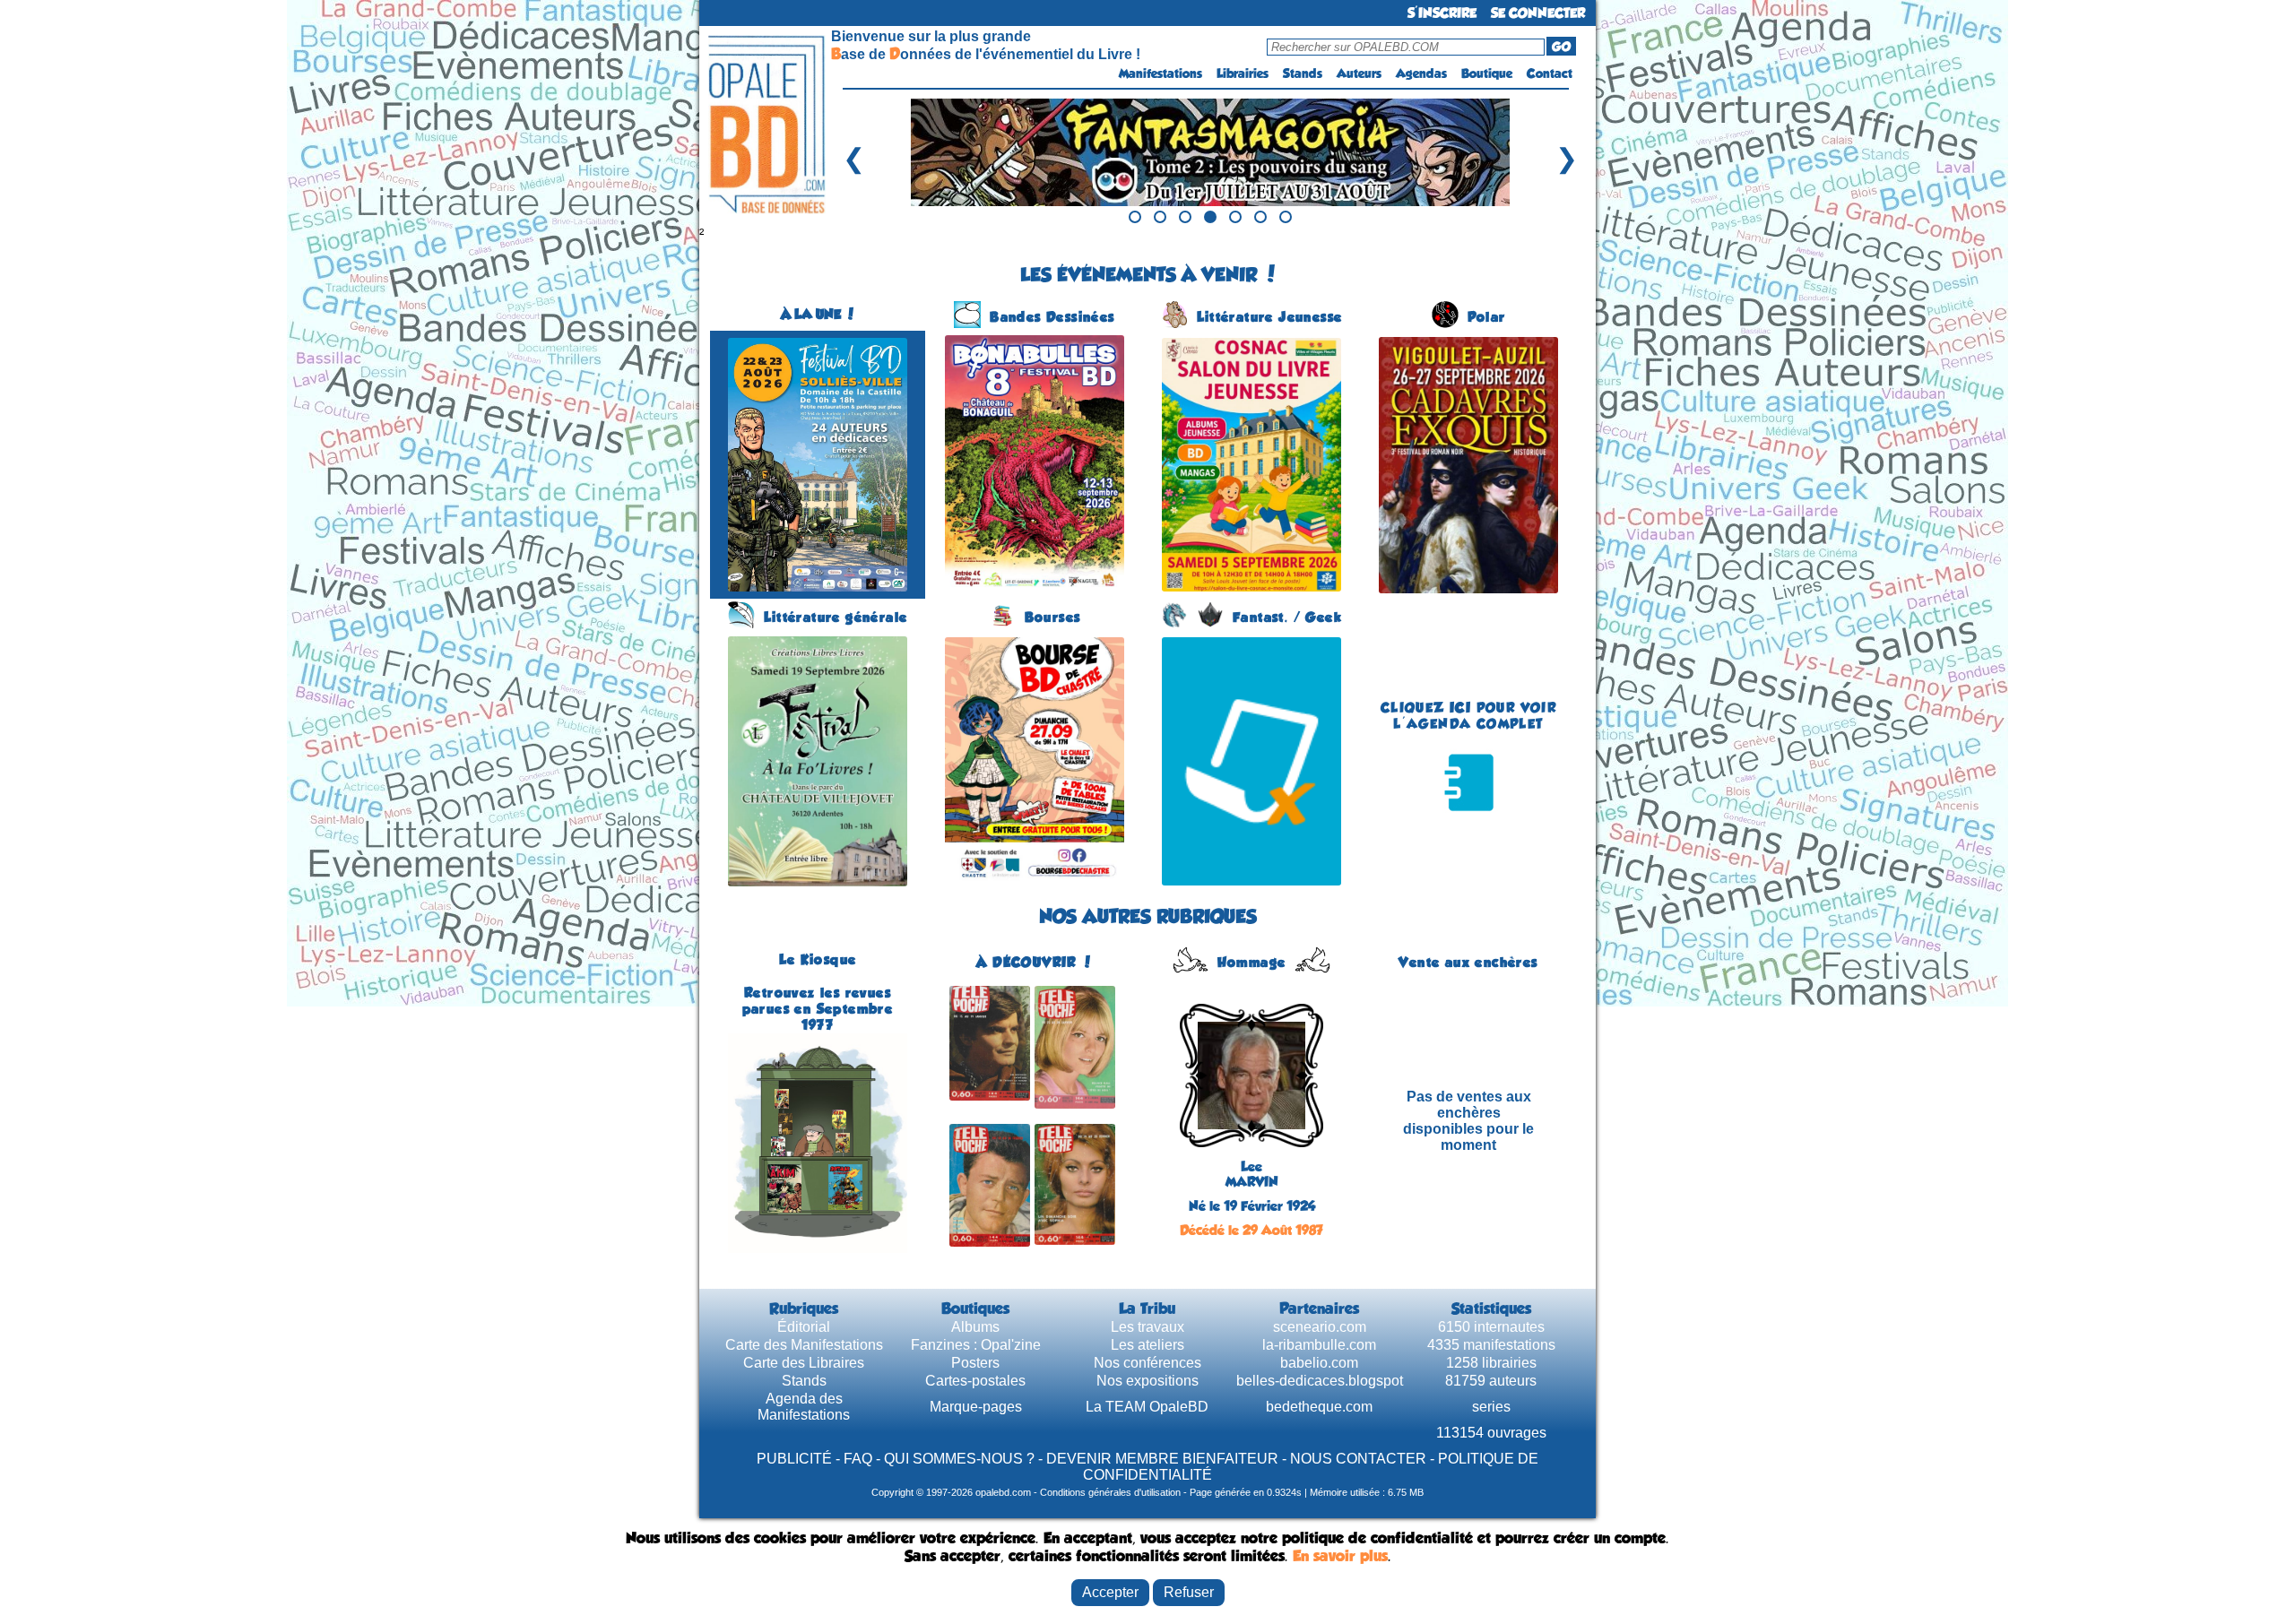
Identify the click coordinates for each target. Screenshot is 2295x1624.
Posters (975, 1363)
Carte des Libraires (804, 1363)
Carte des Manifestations (804, 1345)
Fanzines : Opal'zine (976, 1345)
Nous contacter (1358, 1459)
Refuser (1189, 1592)
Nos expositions (1147, 1381)
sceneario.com (1320, 1327)
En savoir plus (1340, 1556)
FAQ (858, 1459)
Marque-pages (976, 1407)
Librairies (1243, 73)
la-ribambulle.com (1319, 1345)
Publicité (794, 1459)
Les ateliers (1147, 1345)
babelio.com (1319, 1363)
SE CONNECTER (1538, 13)
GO (1561, 47)
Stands (1303, 73)
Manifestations (1160, 73)
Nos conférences (1147, 1363)
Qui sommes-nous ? (959, 1459)
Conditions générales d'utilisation (1110, 1492)
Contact (1550, 73)
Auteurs (1359, 73)
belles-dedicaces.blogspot (1320, 1381)
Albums (975, 1327)
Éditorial (804, 1327)
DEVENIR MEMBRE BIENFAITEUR (1162, 1459)
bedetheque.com (1319, 1407)
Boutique (1487, 73)
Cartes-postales (975, 1381)
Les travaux (1147, 1327)
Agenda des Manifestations (804, 1407)
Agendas (1421, 73)
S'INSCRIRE (1442, 13)
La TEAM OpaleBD (1147, 1407)
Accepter (1110, 1592)
